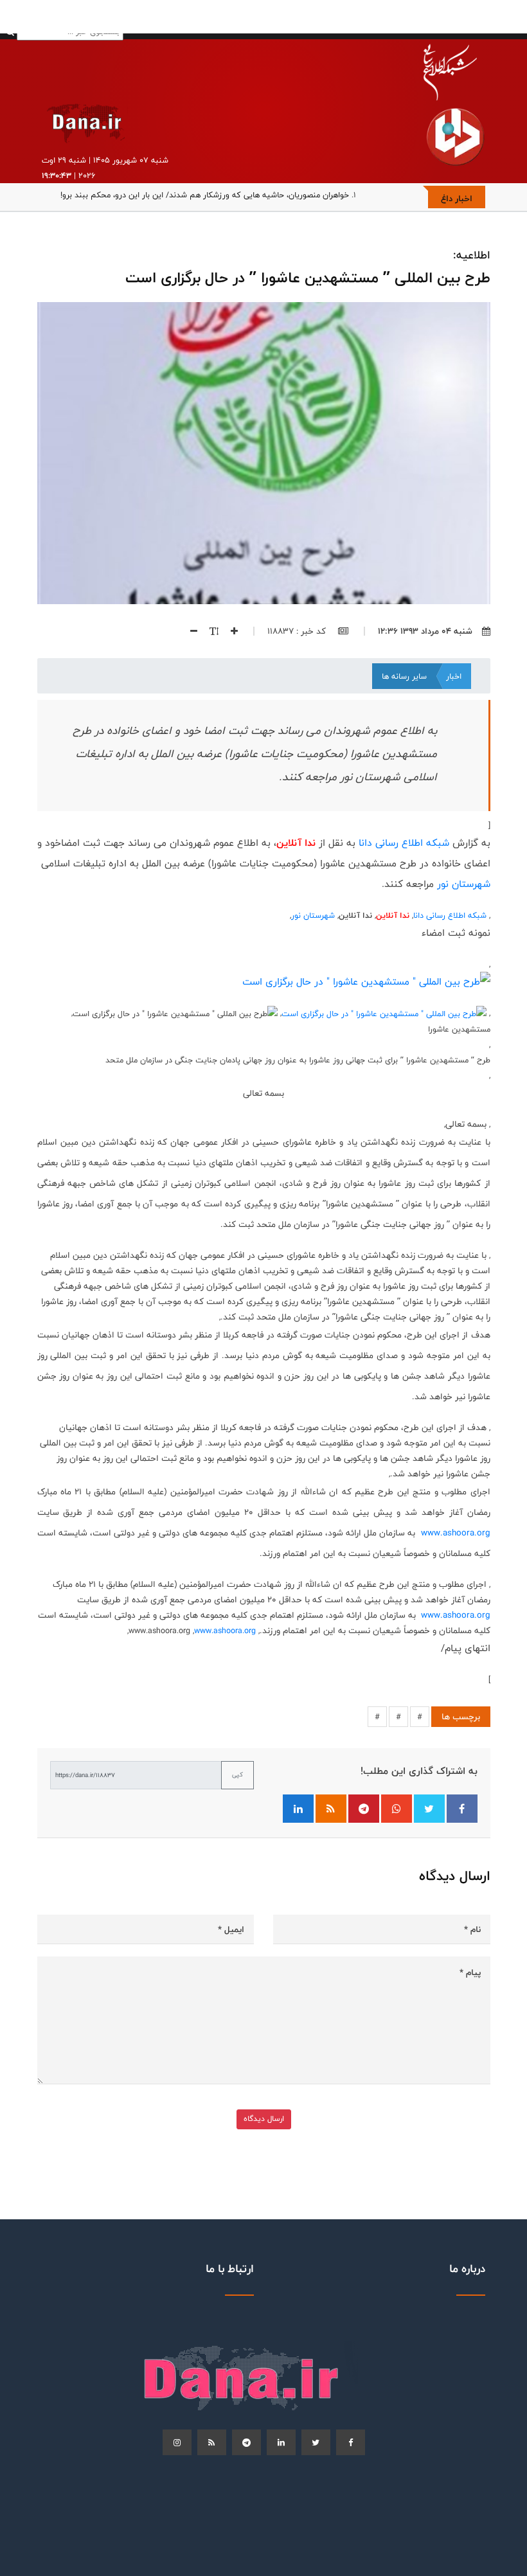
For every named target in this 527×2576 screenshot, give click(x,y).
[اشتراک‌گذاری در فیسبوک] (462, 1809)
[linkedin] (281, 2442)
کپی (237, 1775)
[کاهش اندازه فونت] (189, 631)
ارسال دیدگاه (264, 2119)
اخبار (454, 676)
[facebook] (351, 2442)
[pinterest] (246, 2442)
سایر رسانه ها (404, 676)
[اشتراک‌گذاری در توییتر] (429, 1809)
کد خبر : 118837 (298, 631)
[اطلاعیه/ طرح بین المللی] (366, 982)
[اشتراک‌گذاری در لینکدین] (298, 1809)
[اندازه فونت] (209, 631)
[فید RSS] (331, 1809)
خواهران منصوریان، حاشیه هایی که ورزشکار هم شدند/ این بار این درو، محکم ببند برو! (205, 195)
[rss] (212, 2442)
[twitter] (316, 2442)
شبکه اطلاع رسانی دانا (404, 843)
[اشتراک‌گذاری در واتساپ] (397, 1809)
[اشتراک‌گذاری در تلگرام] (364, 1809)
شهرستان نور (464, 884)
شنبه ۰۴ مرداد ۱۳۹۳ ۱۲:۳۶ (425, 631)
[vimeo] (177, 2442)
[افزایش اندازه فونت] (229, 631)
